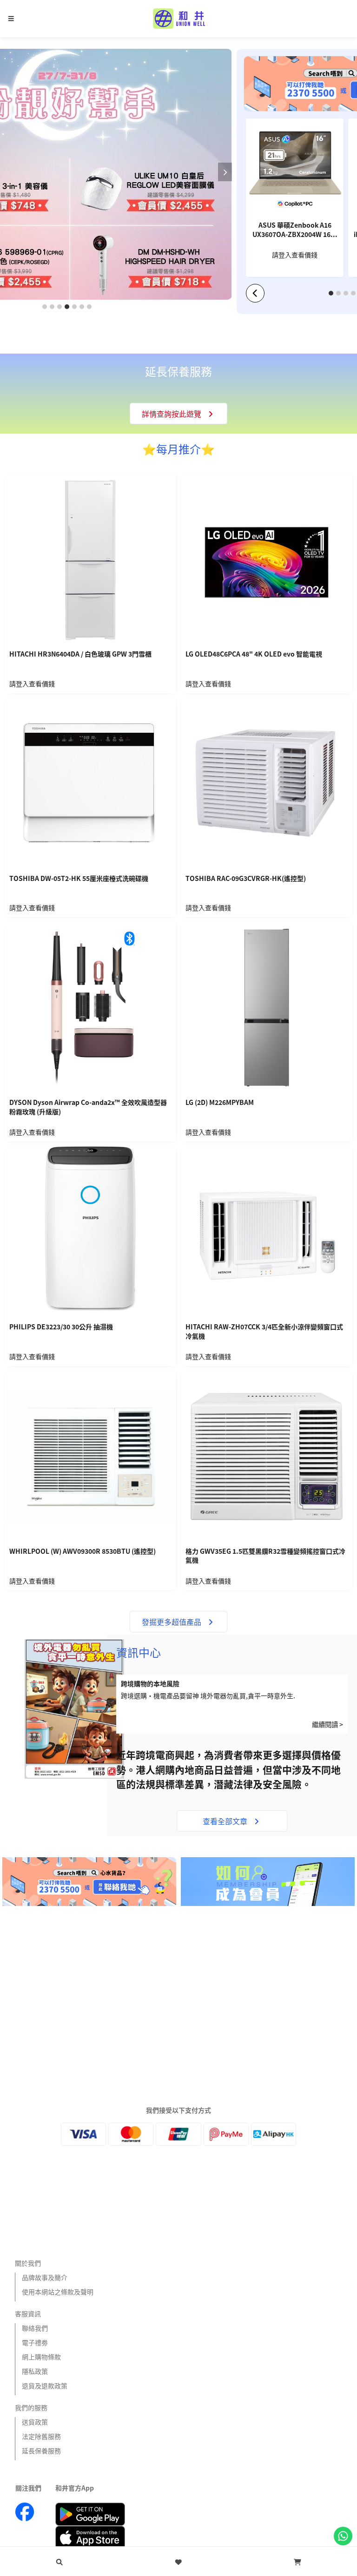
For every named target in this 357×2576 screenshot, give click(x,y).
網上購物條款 (41, 2357)
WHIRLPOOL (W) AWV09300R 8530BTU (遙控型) (83, 1551)
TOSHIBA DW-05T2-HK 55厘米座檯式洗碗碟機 (79, 878)
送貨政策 (35, 2422)
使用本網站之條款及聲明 (58, 2292)
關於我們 (28, 2263)
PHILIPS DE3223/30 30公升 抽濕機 (61, 1327)
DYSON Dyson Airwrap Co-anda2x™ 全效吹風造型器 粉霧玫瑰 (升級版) (88, 1107)
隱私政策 (35, 2371)
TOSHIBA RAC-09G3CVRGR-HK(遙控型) (246, 878)
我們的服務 (31, 2407)
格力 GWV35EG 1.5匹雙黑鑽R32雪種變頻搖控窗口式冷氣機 (265, 1556)
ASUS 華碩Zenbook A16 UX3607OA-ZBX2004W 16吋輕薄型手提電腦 (295, 230)
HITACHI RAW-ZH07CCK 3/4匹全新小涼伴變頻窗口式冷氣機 (264, 1331)
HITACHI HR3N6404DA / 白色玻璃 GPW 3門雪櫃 (80, 654)
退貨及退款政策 (45, 2385)
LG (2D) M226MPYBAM (220, 1102)
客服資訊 (28, 2313)
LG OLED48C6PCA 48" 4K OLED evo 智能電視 (254, 654)
